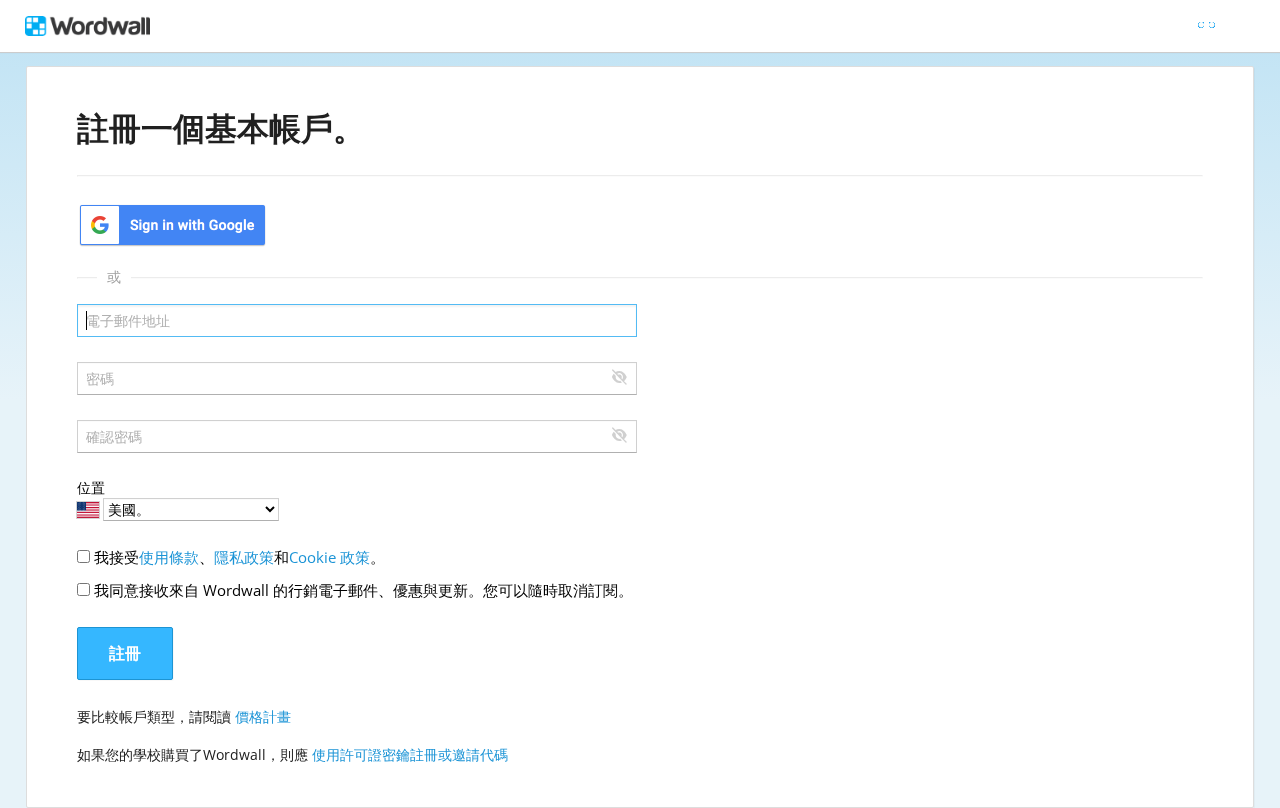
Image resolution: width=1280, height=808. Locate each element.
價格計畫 (263, 716)
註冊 (125, 653)
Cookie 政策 (329, 557)
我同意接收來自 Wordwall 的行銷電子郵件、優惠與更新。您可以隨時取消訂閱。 (363, 590)
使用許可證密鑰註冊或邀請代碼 (410, 754)
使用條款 (169, 557)
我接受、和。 (239, 557)
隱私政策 (244, 557)
